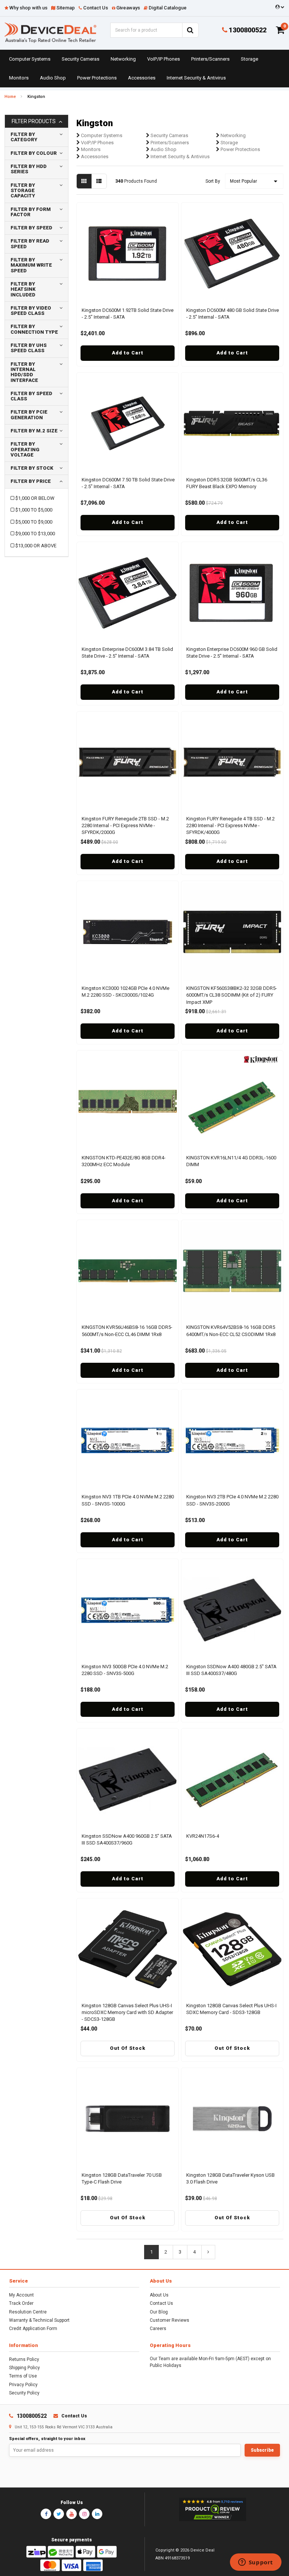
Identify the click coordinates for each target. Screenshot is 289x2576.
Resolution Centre (28, 2312)
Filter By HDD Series (29, 169)
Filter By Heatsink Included (23, 289)
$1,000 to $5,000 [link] (34, 510)
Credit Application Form (33, 2329)
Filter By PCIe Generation (29, 415)
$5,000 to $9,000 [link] (34, 522)
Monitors (19, 78)
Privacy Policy (23, 2385)
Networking (123, 59)
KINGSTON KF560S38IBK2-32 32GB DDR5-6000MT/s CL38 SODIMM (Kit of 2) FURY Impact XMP (232, 995)
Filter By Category (24, 137)
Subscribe (262, 2450)
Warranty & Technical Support (39, 2320)
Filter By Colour (34, 153)
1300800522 (247, 30)
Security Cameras (81, 59)
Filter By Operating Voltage (25, 449)
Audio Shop (53, 78)
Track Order (21, 2303)
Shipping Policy (24, 2368)
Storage (249, 59)
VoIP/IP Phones (164, 59)
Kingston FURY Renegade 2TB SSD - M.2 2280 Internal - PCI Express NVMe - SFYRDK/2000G (125, 825)
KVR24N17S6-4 (203, 1836)
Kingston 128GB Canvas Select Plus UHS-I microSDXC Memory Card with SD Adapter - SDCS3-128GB (127, 2012)
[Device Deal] (50, 32)
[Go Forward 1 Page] (208, 2252)
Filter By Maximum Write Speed (31, 265)
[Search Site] (190, 30)
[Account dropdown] (279, 7)
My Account (21, 2295)
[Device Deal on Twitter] (59, 2514)
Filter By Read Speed (30, 244)
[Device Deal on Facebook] (46, 2514)
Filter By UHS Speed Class (29, 348)
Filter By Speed (31, 228)
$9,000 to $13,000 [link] (35, 534)
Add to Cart (128, 353)
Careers (158, 2329)
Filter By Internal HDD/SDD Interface (24, 372)
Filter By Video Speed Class (31, 311)
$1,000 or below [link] (35, 498)
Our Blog (159, 2312)
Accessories (142, 78)
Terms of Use (23, 2376)
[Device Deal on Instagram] (84, 2514)
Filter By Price (31, 481)
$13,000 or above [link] (36, 546)
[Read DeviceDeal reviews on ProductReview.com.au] (212, 2509)
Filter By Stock (32, 468)
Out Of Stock (128, 2048)
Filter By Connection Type (34, 329)
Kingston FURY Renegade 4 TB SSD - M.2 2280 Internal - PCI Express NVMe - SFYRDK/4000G (230, 825)
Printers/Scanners (210, 59)
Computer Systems (30, 59)
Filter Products (34, 121)
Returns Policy (24, 2359)
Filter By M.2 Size (34, 431)
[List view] (99, 181)
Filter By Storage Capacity (23, 191)
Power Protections (97, 78)
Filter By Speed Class (31, 396)
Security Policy (24, 2393)
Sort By (213, 181)
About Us (159, 2295)
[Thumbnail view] (84, 181)
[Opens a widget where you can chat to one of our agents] (256, 2563)
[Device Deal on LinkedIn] (97, 2514)
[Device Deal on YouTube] (71, 2514)
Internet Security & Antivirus (196, 78)
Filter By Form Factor (31, 212)
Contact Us (161, 2303)
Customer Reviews (170, 2320)
